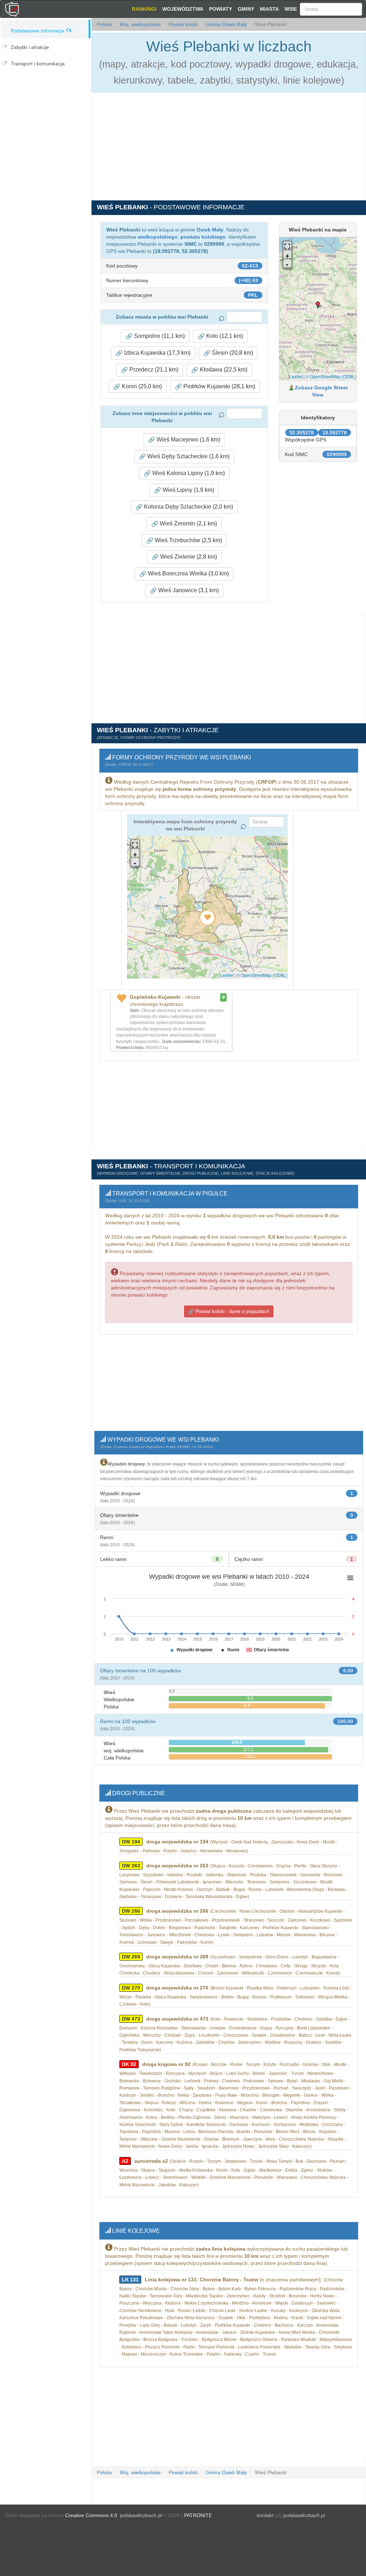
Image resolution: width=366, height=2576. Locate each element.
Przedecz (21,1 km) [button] (153, 370)
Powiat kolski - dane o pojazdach (232, 1311)
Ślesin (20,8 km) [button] (232, 353)
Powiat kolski (182, 24)
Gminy (246, 9)
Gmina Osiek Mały (226, 24)
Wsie (291, 9)
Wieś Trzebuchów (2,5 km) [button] (188, 540)
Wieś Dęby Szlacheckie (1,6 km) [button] (188, 456)
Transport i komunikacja (38, 64)
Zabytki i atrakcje (30, 47)
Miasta (269, 9)
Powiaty (221, 9)
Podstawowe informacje (38, 31)
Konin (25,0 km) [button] (141, 386)
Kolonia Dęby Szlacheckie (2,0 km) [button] (188, 507)
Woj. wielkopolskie (140, 24)
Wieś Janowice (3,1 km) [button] (188, 590)
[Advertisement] (46, 101)
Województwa (183, 9)
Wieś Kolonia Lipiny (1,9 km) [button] (188, 473)
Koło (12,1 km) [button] (224, 336)
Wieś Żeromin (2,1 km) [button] (188, 523)
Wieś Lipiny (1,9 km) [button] (188, 490)
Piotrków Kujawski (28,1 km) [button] (219, 386)
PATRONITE (198, 2515)
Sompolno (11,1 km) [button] (159, 336)
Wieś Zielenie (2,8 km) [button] (188, 557)
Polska (104, 24)
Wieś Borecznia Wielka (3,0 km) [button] (188, 573)
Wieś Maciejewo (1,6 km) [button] (188, 440)
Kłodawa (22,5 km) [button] (223, 370)
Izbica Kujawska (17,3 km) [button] (157, 353)
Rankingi (144, 9)
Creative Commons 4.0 (91, 2515)
